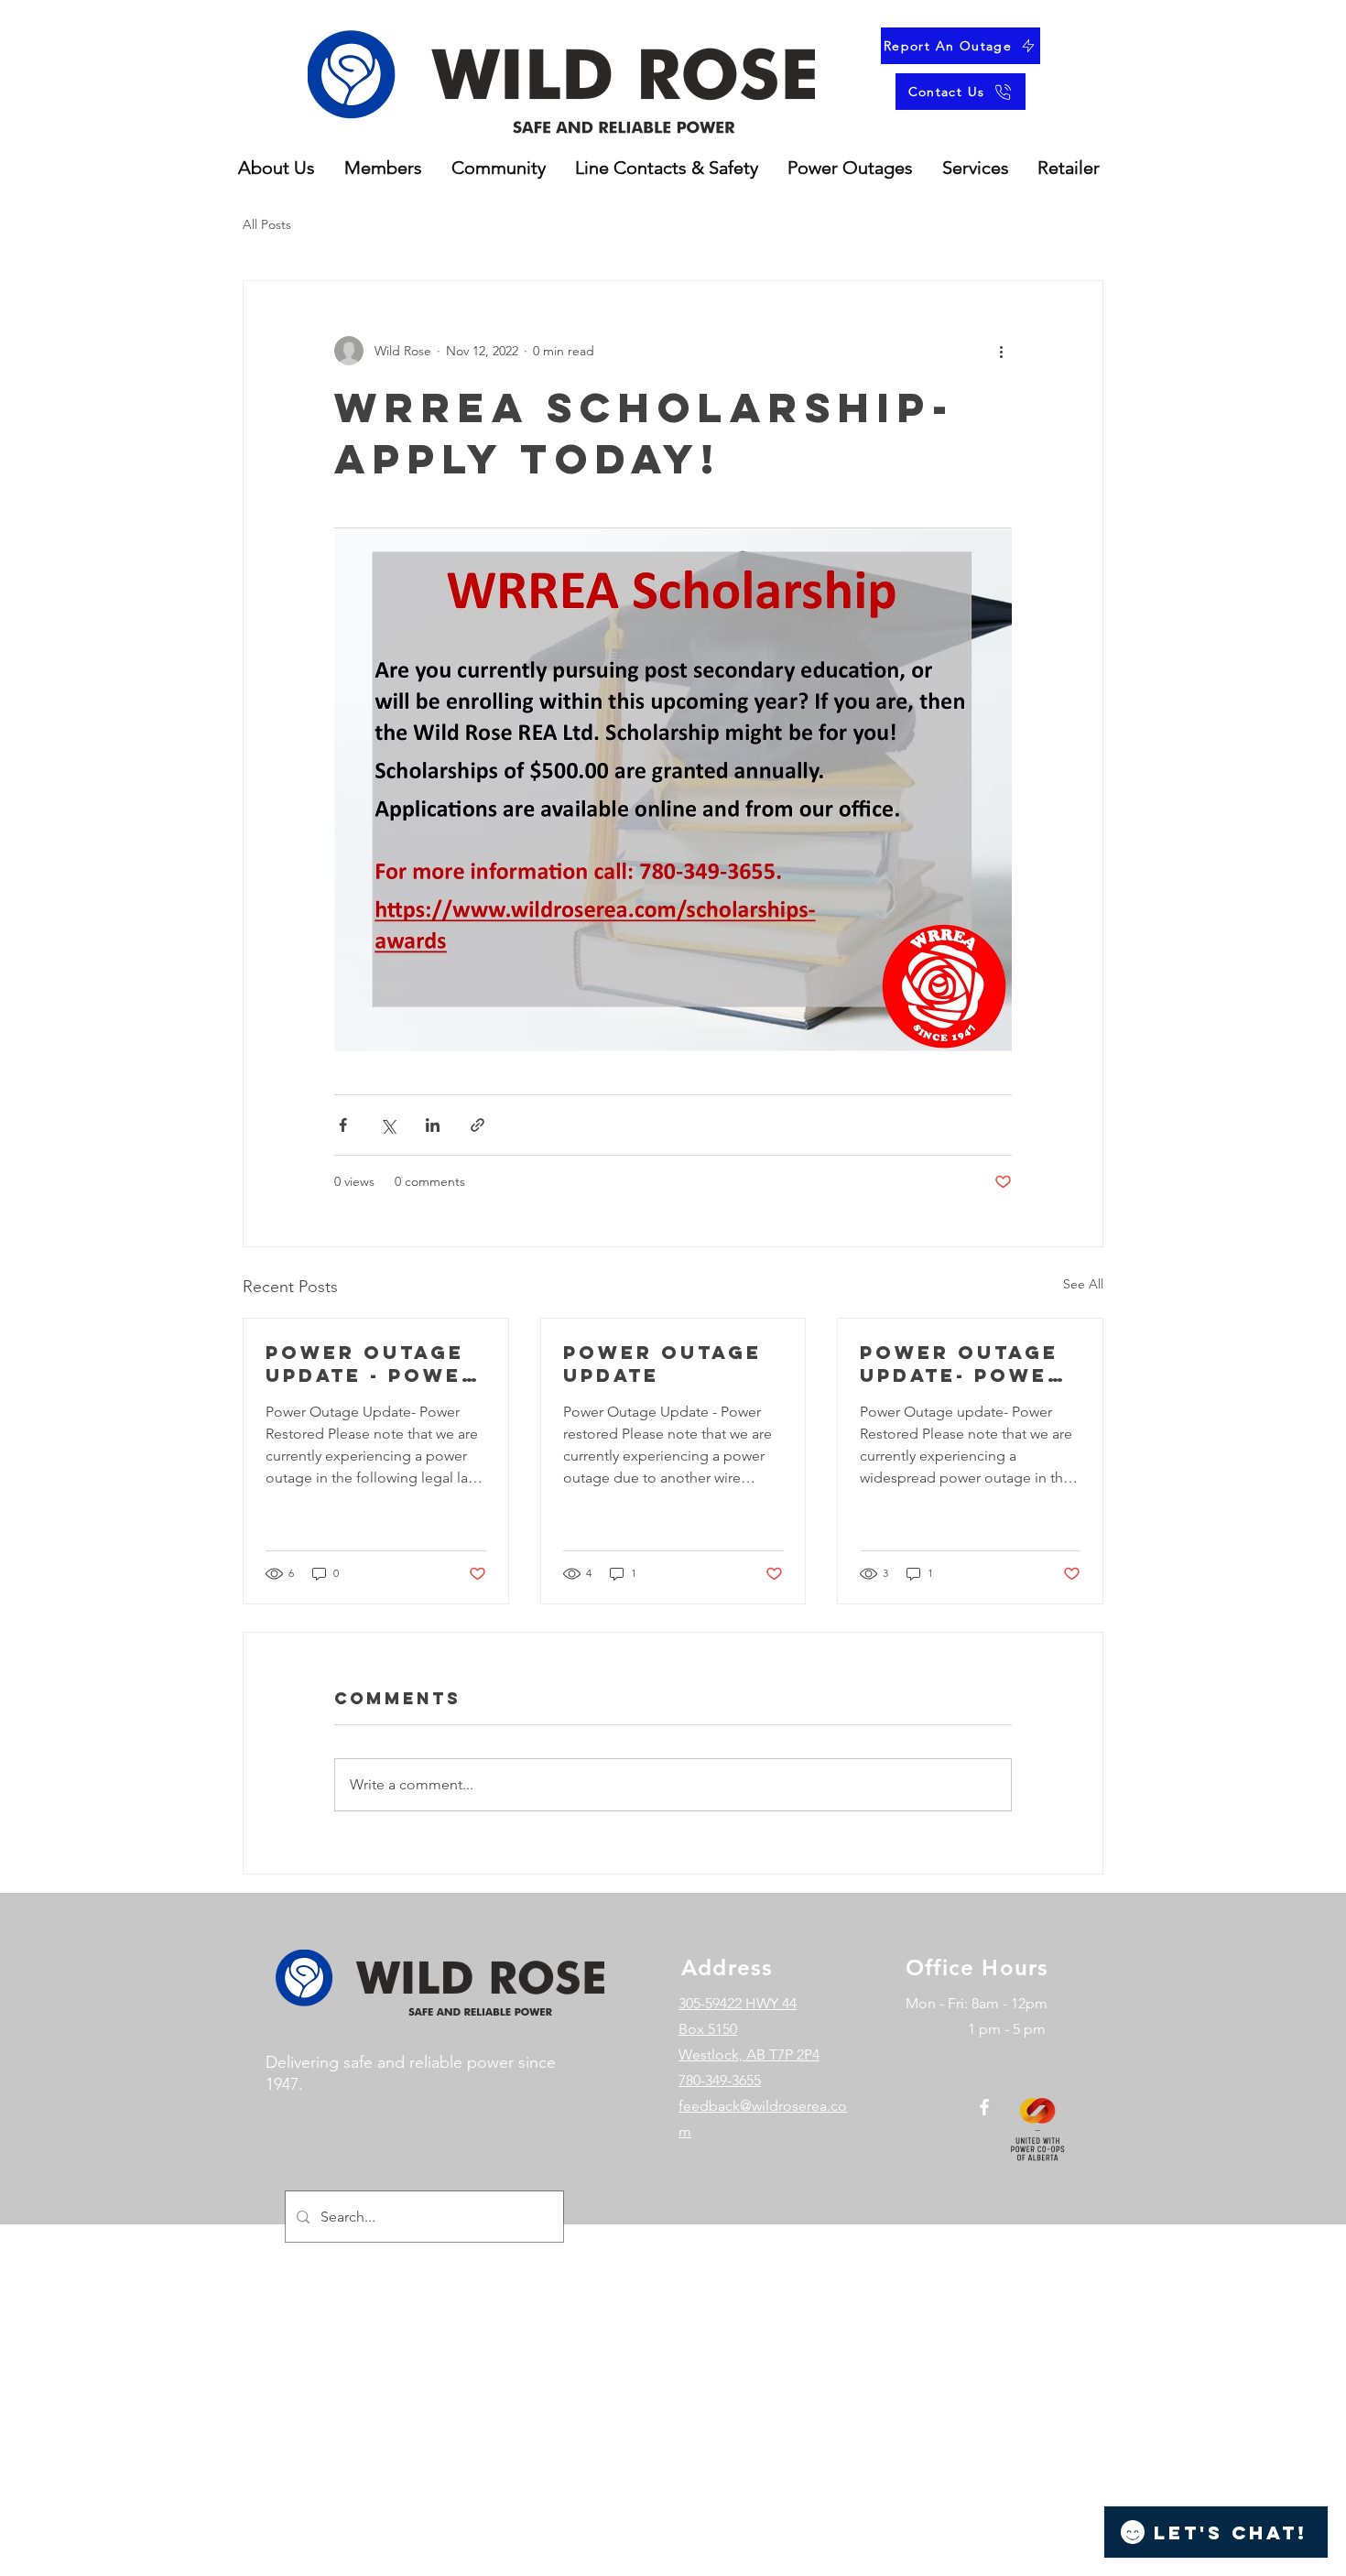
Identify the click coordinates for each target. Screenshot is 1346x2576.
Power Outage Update (662, 1364)
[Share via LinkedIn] (433, 1125)
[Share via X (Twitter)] (388, 1125)
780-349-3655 (720, 2080)
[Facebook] (984, 2107)
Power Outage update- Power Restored (962, 1364)
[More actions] (1001, 351)
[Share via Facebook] (343, 1125)
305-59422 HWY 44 (738, 2003)
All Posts (267, 224)
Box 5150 (708, 2029)
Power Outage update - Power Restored (372, 1364)
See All (1083, 1284)
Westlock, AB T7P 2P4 (749, 2054)
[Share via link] (478, 1125)
